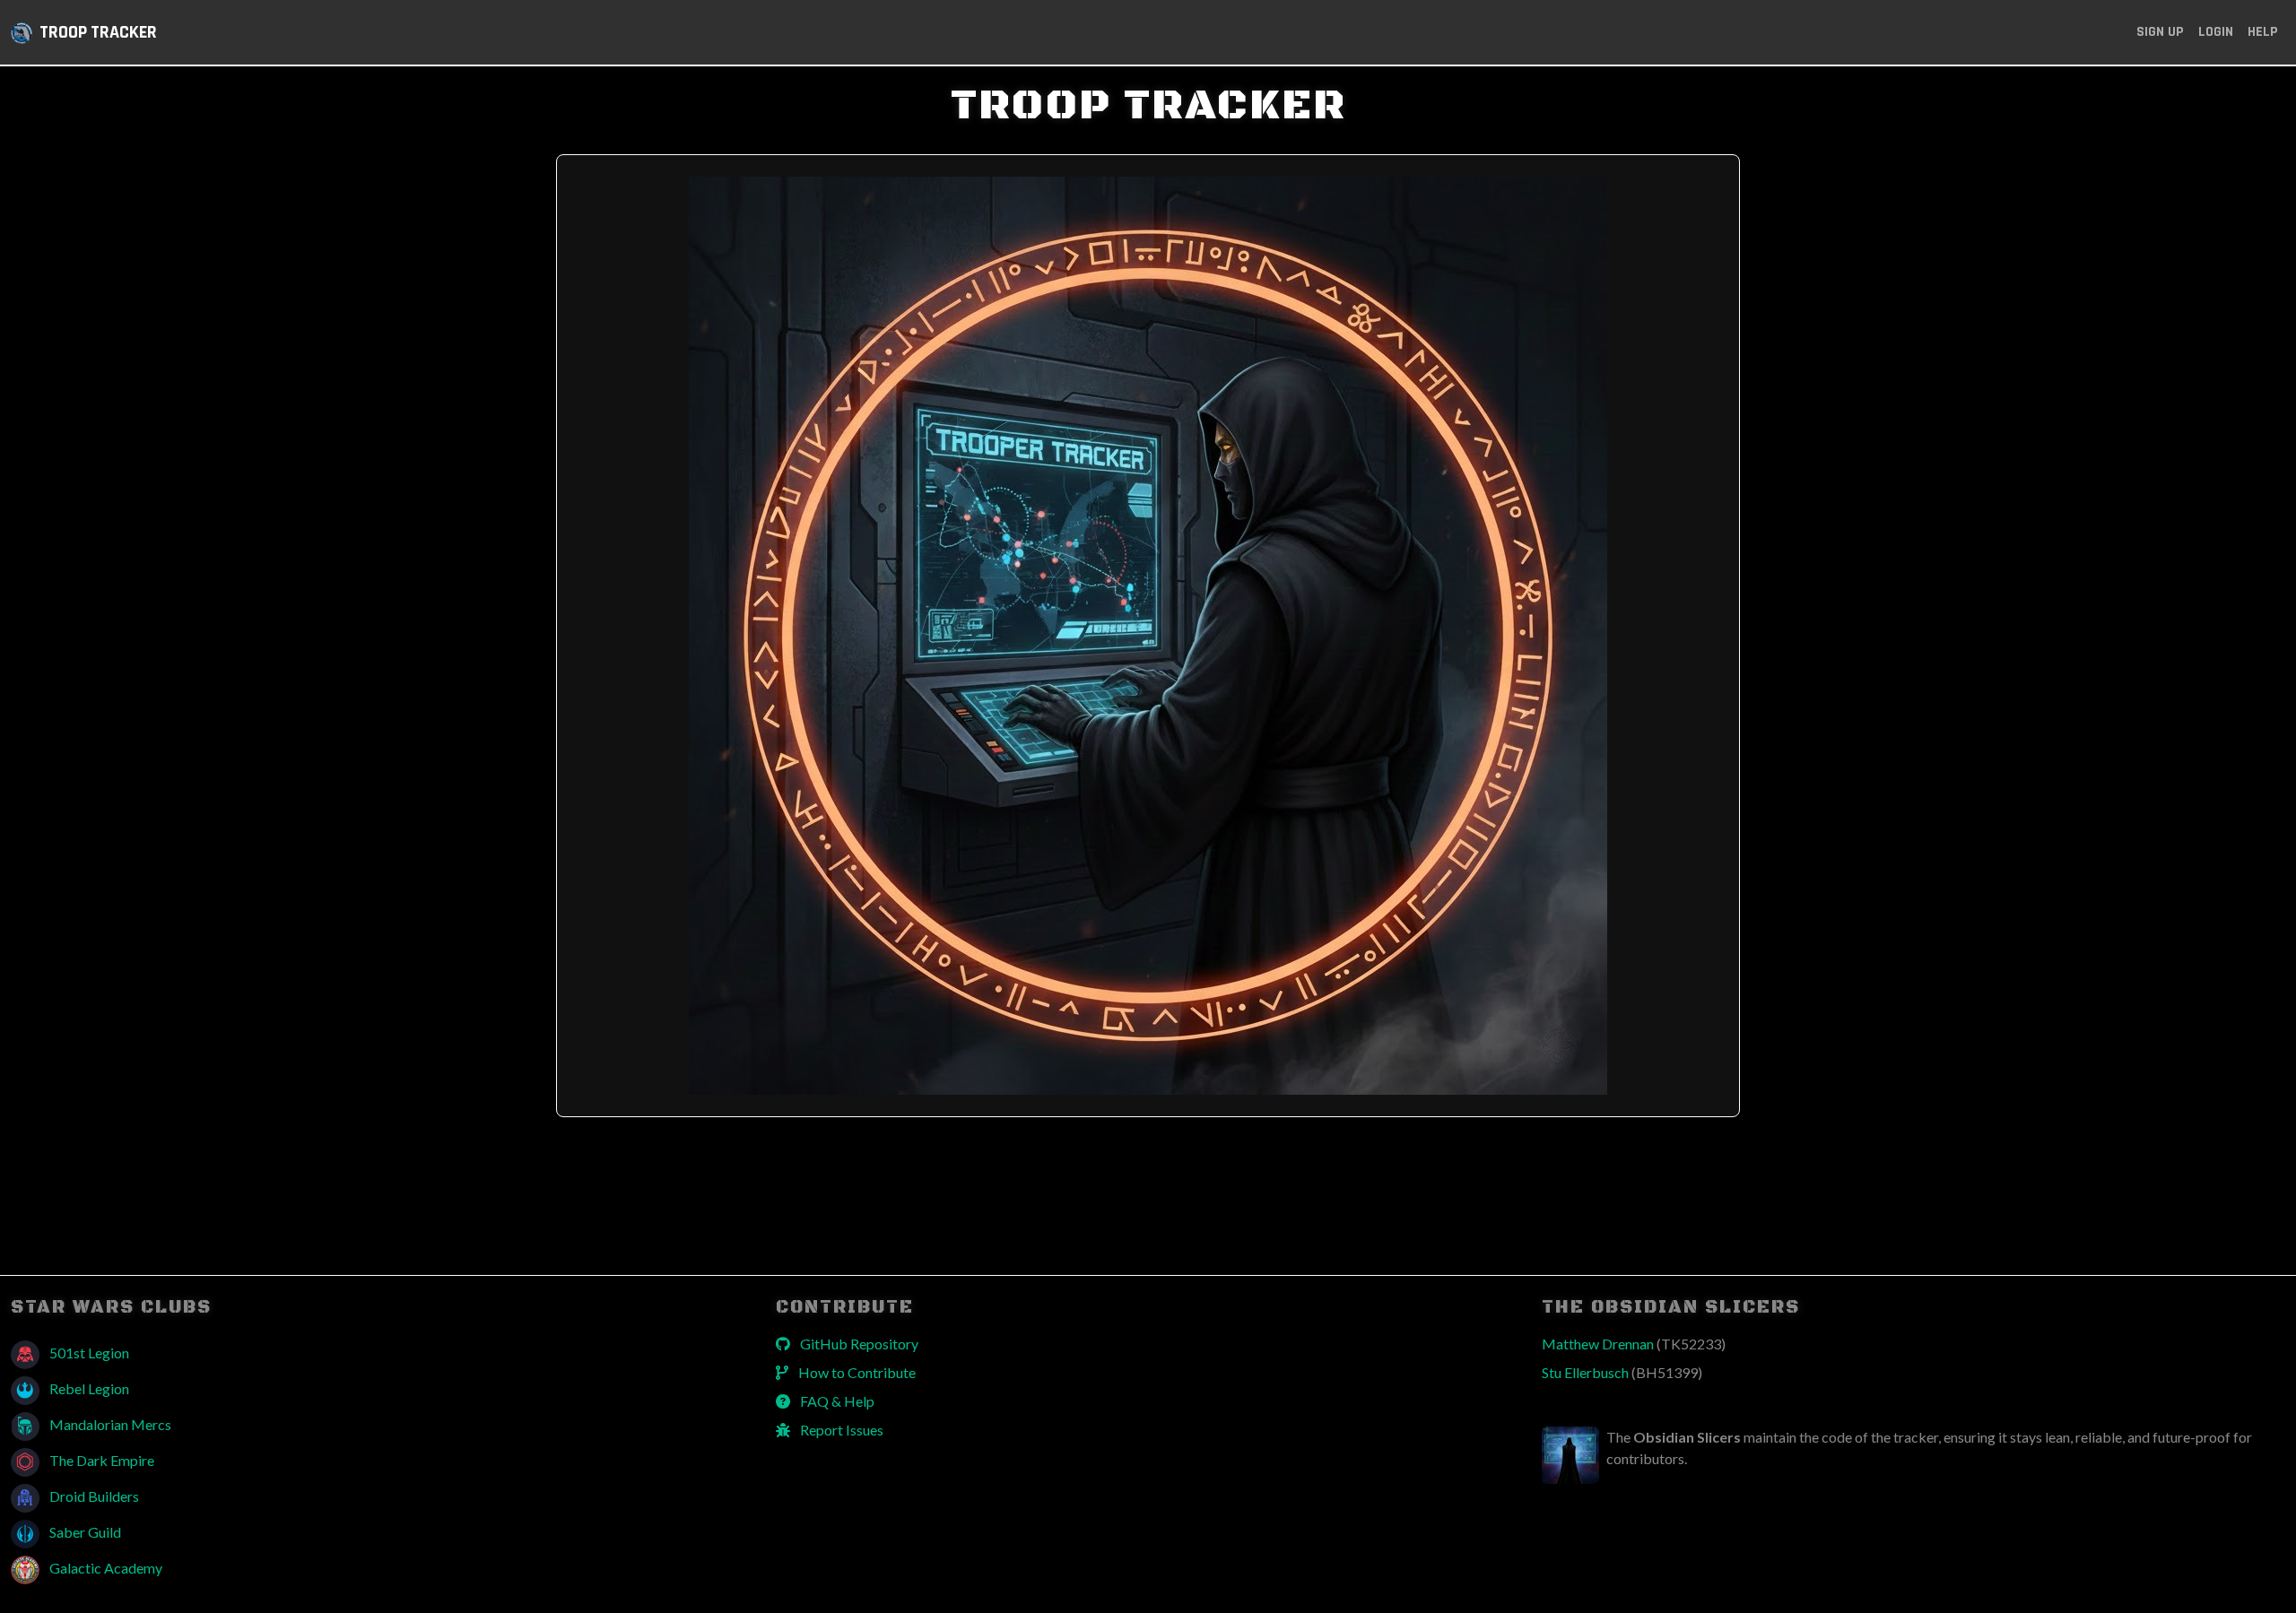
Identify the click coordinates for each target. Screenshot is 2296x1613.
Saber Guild (84, 1532)
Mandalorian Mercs (109, 1424)
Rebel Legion (88, 1388)
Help (2263, 32)
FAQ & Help (836, 1401)
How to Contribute (856, 1372)
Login (2216, 32)
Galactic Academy (104, 1568)
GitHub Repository (858, 1344)
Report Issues (840, 1430)
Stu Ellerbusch (1622, 1372)
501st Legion (88, 1353)
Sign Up (2160, 32)
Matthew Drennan (1634, 1344)
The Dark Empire (100, 1460)
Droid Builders (93, 1496)
